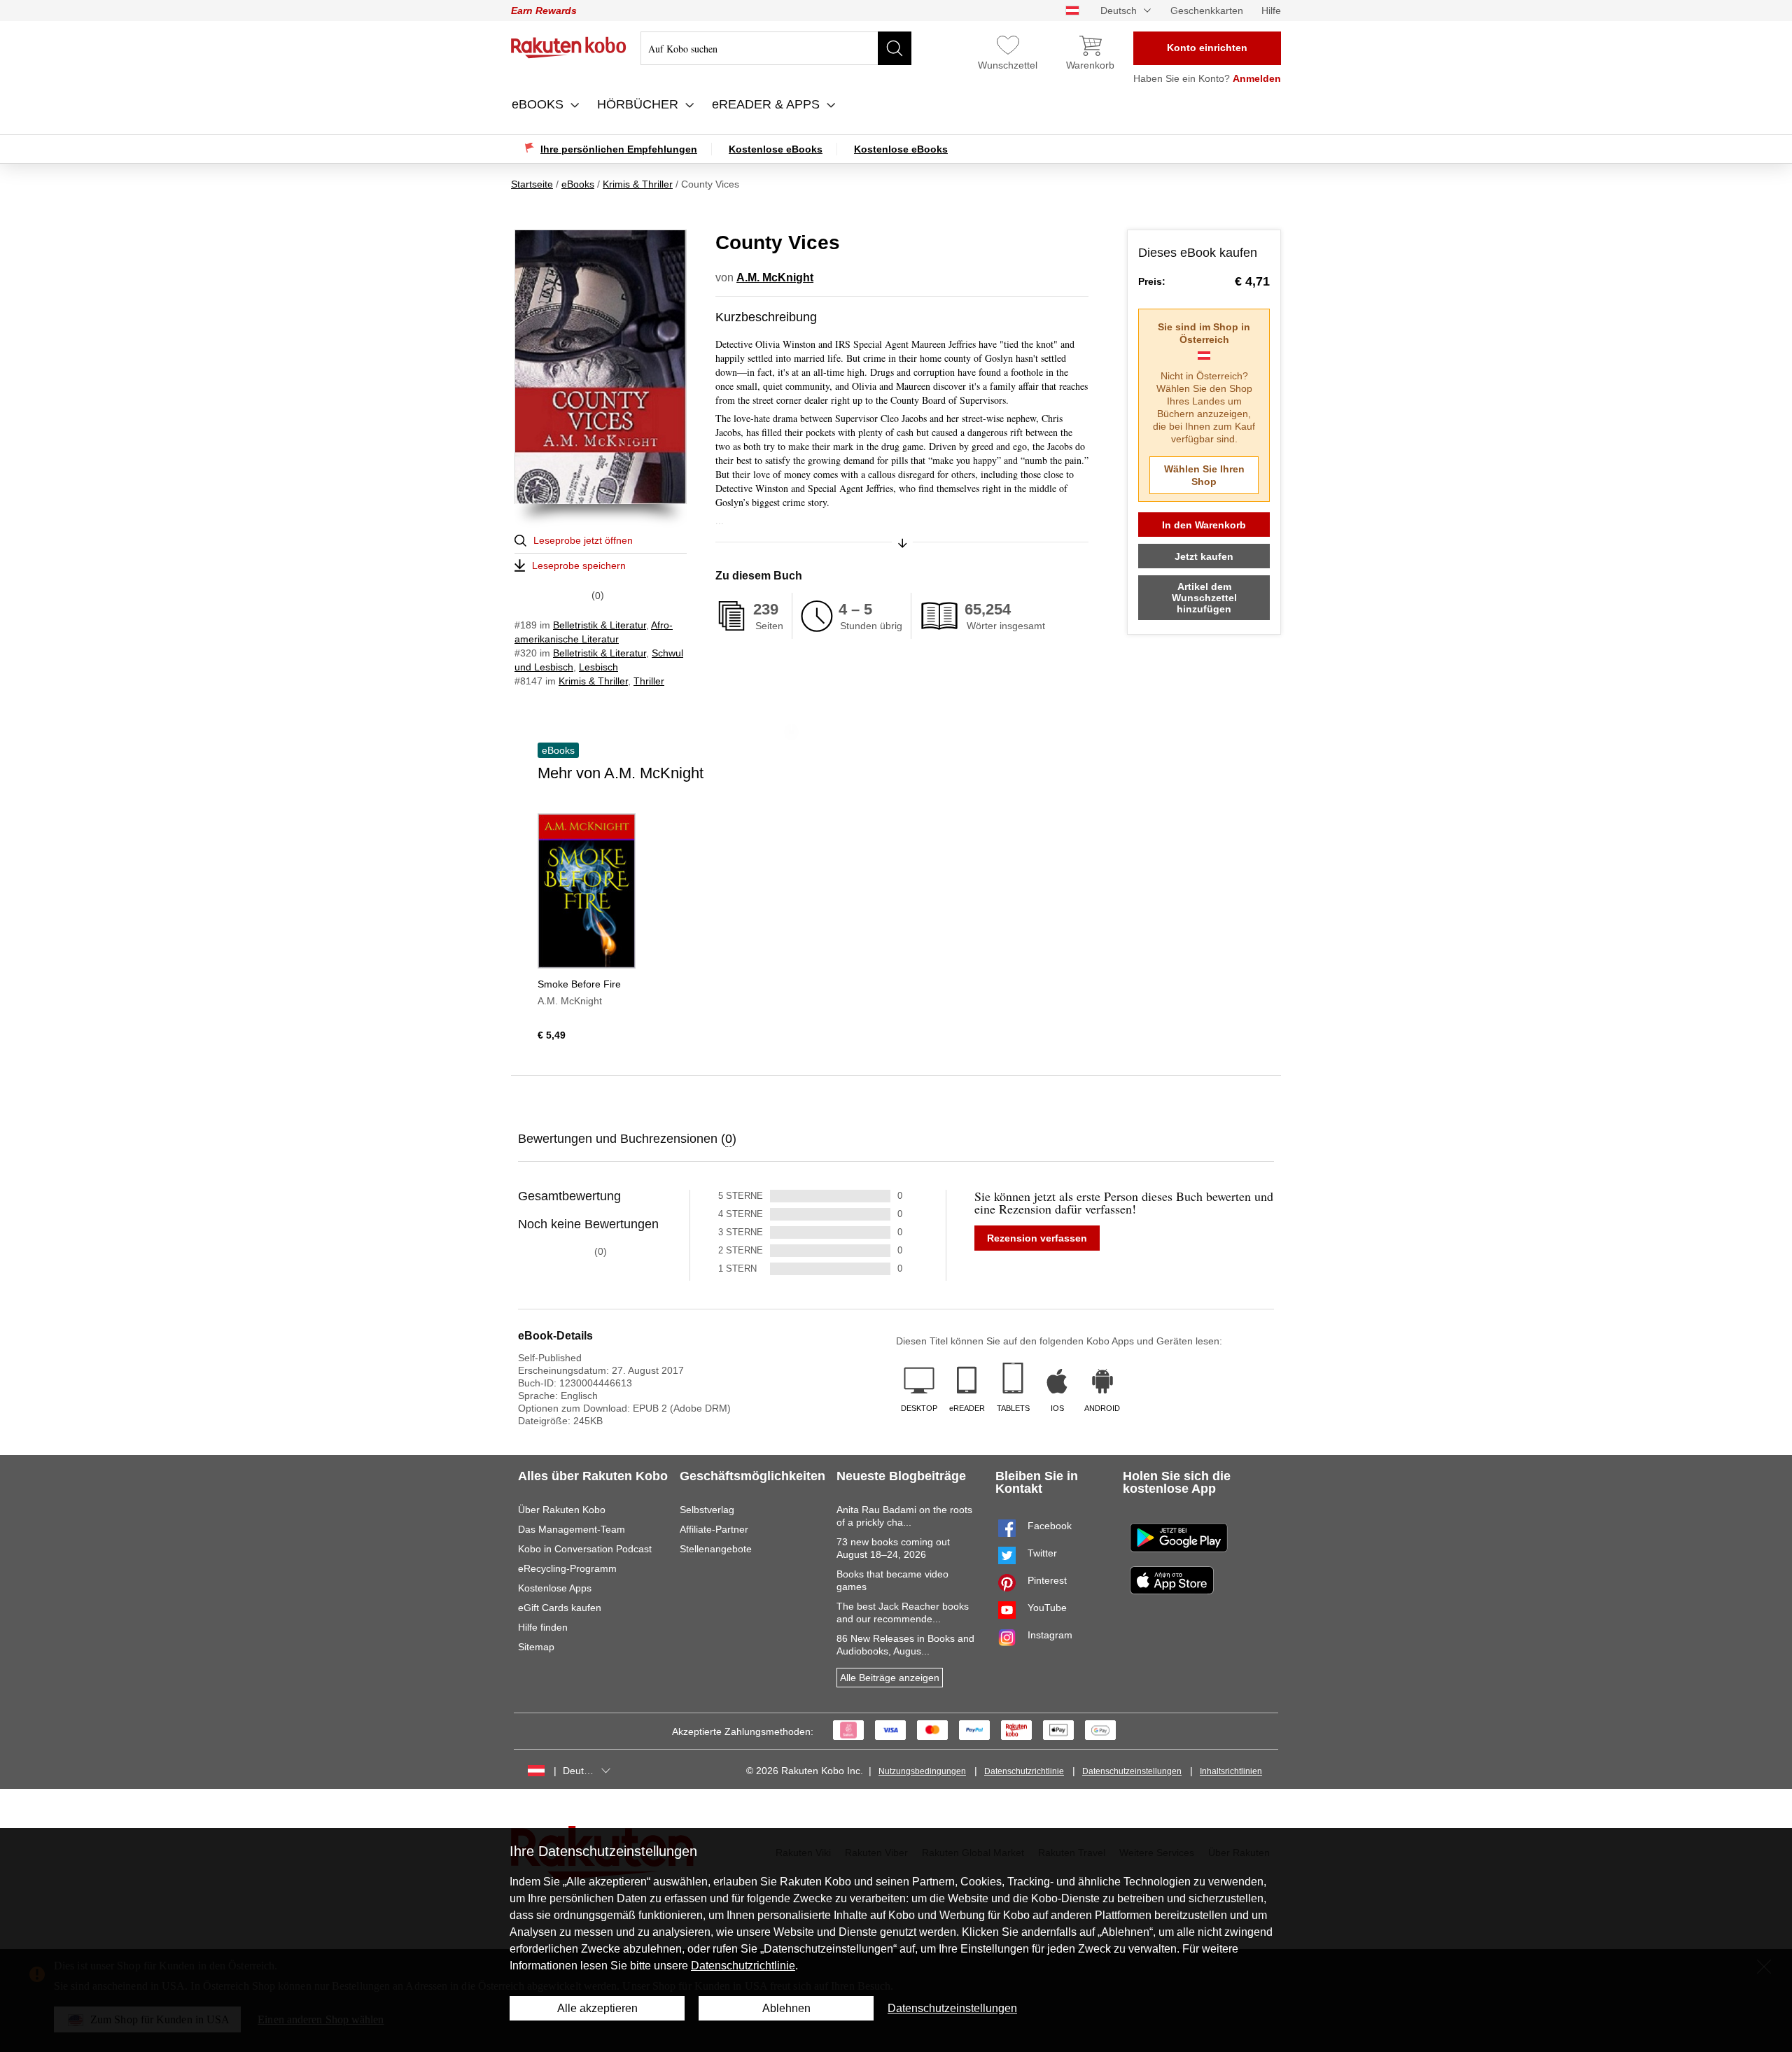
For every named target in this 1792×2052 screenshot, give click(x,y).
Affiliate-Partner (714, 1529)
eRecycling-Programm (567, 1568)
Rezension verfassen (1037, 1238)
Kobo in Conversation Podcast (585, 1549)
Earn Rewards (544, 10)
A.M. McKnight (775, 277)
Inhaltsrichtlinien (1231, 1771)
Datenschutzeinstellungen (1132, 1771)
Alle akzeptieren (597, 2008)
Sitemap (536, 1647)
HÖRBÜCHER (639, 104)
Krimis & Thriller (593, 681)
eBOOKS (539, 104)
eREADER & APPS (768, 104)
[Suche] (895, 48)
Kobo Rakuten (569, 48)
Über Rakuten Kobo (562, 1510)
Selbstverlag (707, 1510)
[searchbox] (776, 48)
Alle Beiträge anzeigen (890, 1678)
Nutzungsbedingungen (922, 1771)
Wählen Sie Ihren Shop (1204, 475)
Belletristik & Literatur (600, 625)
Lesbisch (598, 667)
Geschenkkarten (1207, 10)
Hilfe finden (543, 1627)
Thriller (649, 681)
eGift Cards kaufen (560, 1608)
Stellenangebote (716, 1549)
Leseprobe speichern (579, 565)
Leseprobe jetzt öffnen (583, 540)
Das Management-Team (572, 1529)
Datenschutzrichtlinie (1024, 1771)
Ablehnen (786, 2008)
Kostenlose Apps (555, 1588)
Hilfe (1271, 10)
